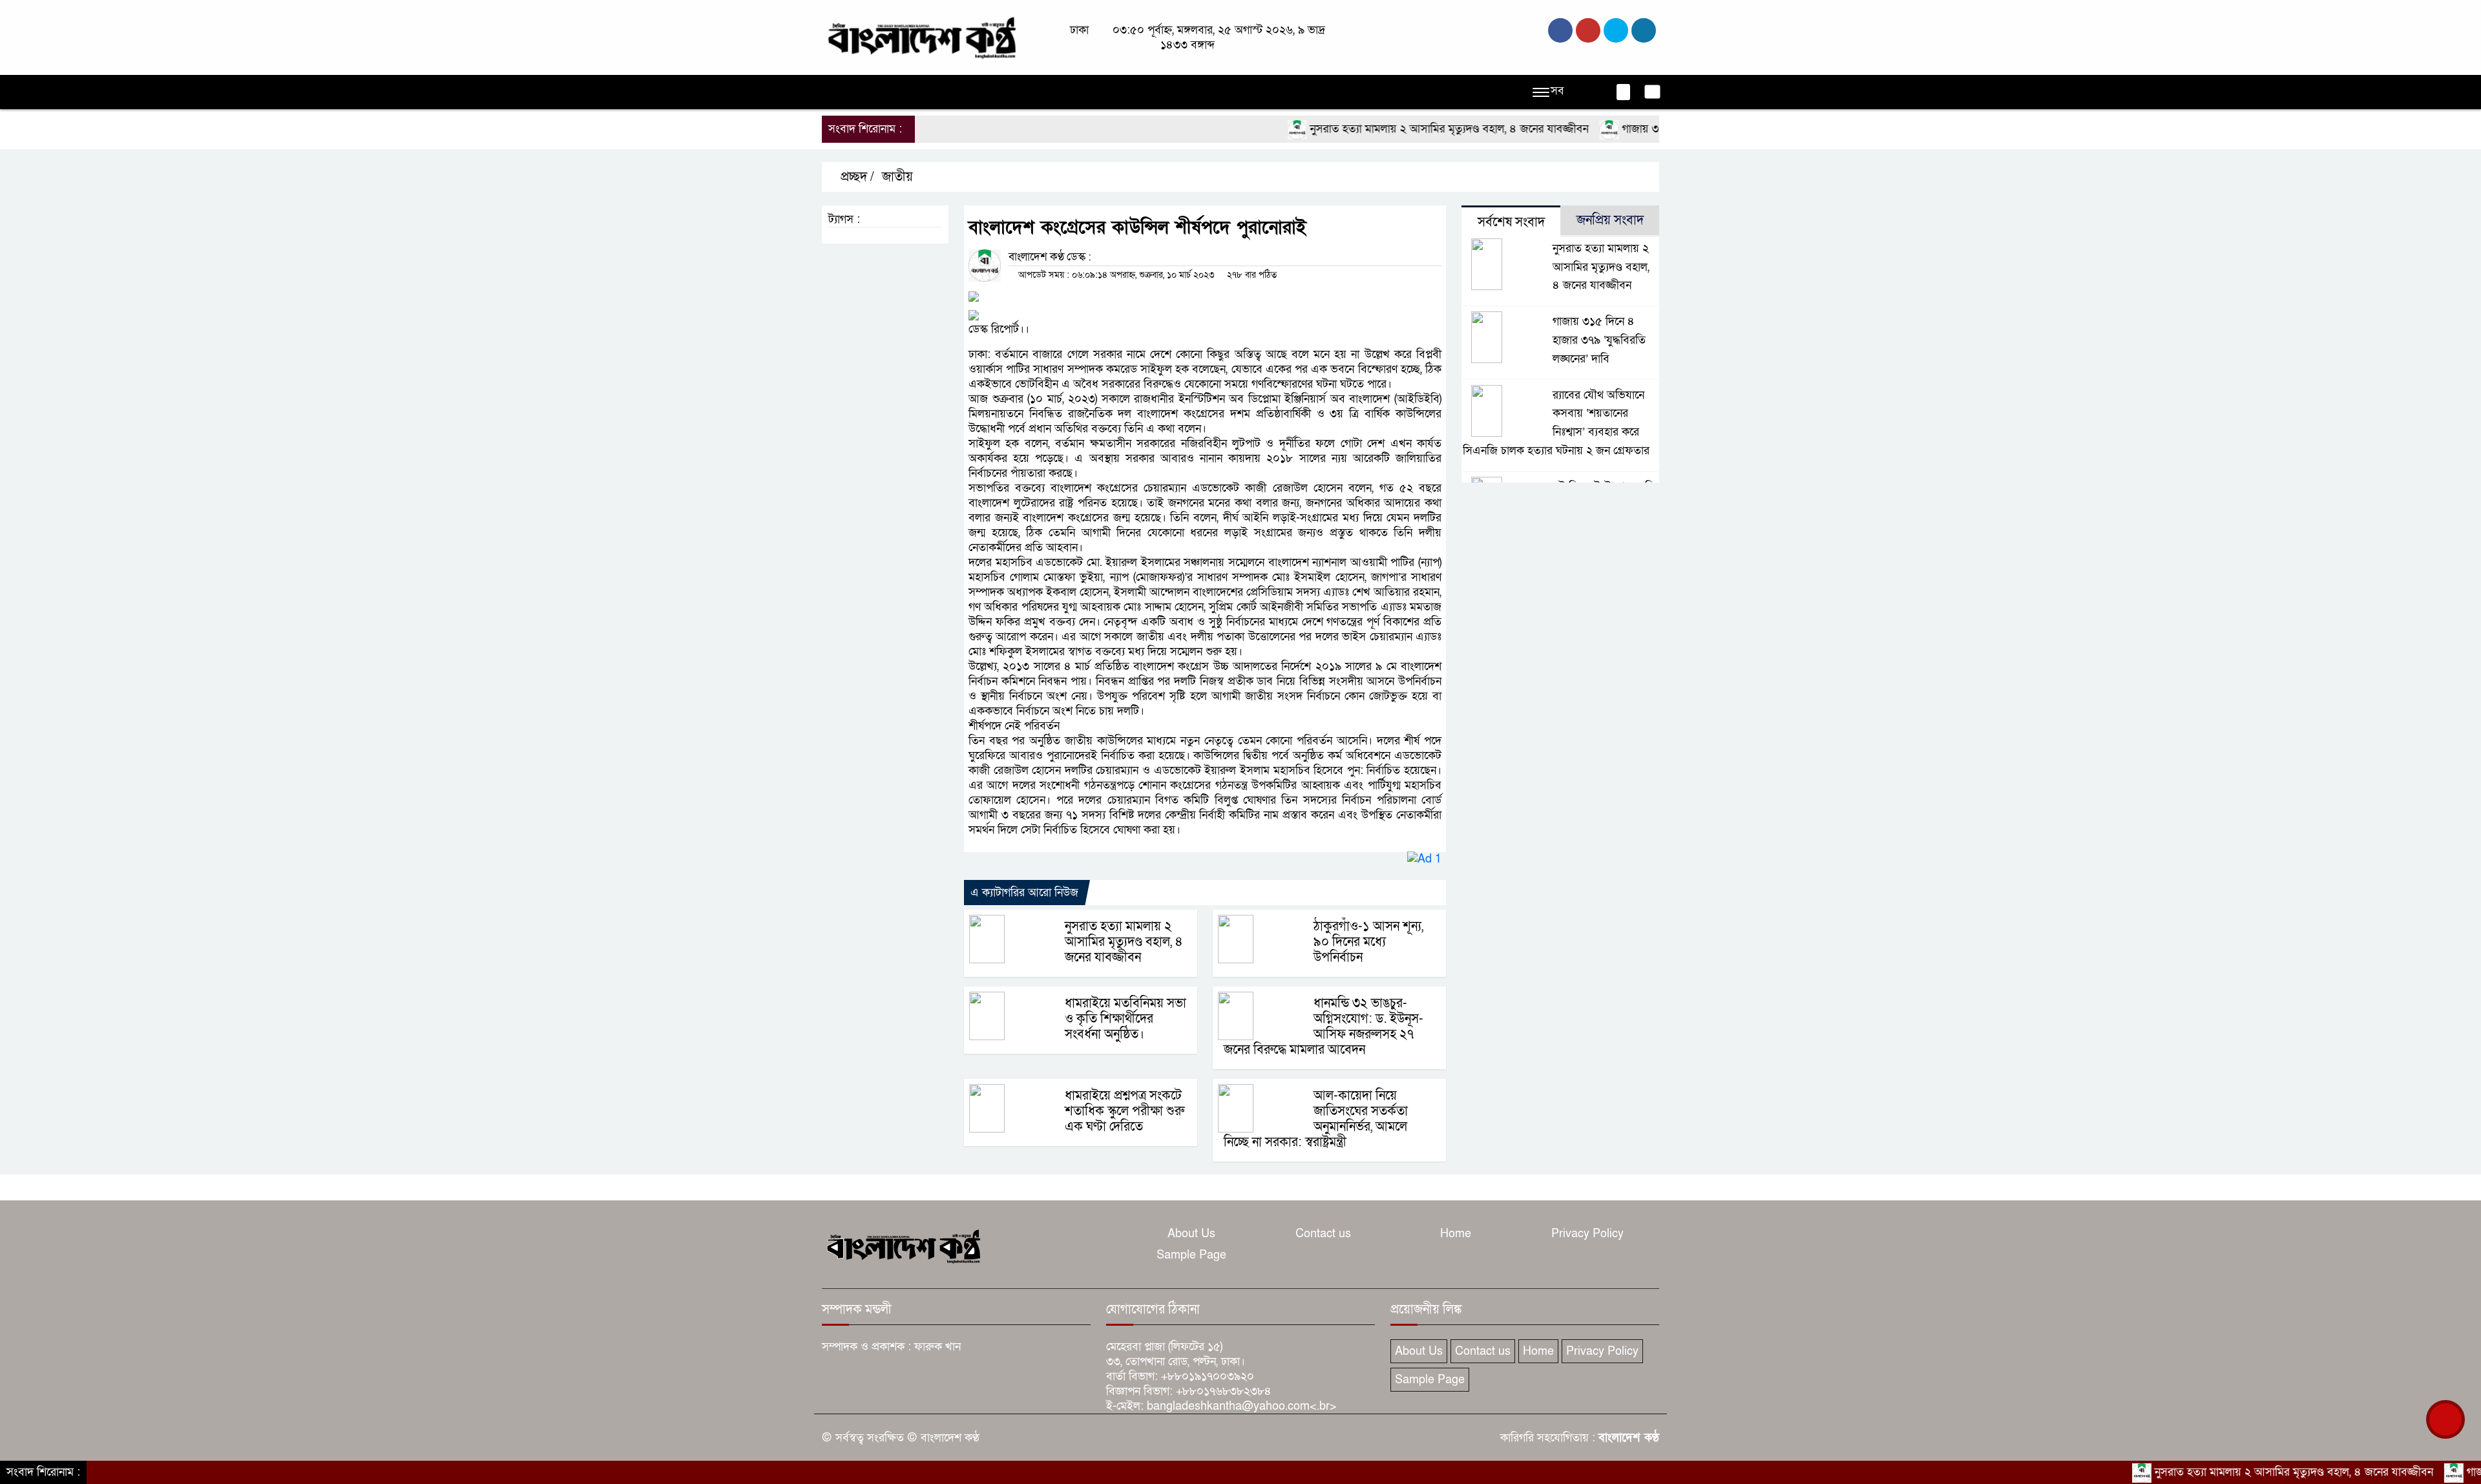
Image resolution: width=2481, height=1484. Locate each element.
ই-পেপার (1439, 92)
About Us (1191, 1234)
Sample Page (1191, 1255)
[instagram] (1616, 30)
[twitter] (1588, 30)
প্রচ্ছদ (840, 92)
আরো (1392, 92)
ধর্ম (1235, 92)
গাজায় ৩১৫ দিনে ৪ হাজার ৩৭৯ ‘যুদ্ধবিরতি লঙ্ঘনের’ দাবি (1599, 340)
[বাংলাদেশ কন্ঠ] (921, 37)
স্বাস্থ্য (1317, 92)
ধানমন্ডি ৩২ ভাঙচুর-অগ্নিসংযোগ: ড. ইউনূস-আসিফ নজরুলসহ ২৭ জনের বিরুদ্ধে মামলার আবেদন (1324, 1027)
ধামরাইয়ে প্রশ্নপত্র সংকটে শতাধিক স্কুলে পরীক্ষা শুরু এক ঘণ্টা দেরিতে (1125, 1111)
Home (1456, 1234)
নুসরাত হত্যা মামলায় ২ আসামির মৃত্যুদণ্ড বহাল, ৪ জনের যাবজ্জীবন (1387, 129)
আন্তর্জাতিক (1136, 92)
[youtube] (1644, 30)
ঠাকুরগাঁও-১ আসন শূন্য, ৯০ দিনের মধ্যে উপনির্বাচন (1368, 942)
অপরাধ (979, 92)
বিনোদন (1275, 92)
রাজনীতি (930, 92)
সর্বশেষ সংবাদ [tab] (1511, 222)
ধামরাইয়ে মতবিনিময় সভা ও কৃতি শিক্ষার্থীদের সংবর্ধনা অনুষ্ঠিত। (1125, 1019)
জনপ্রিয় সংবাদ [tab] (1610, 220)
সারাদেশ (1078, 92)
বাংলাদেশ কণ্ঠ (1629, 1438)
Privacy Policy (1587, 1234)
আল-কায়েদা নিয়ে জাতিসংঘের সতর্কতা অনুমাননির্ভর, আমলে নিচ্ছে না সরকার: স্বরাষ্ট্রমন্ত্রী (1316, 1119)
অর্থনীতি (1027, 92)
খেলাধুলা (1194, 92)
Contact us (1323, 1234)
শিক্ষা (1354, 92)
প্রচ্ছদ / (856, 177)
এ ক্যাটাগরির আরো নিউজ (1024, 893)
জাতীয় (882, 92)
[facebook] (1560, 30)
